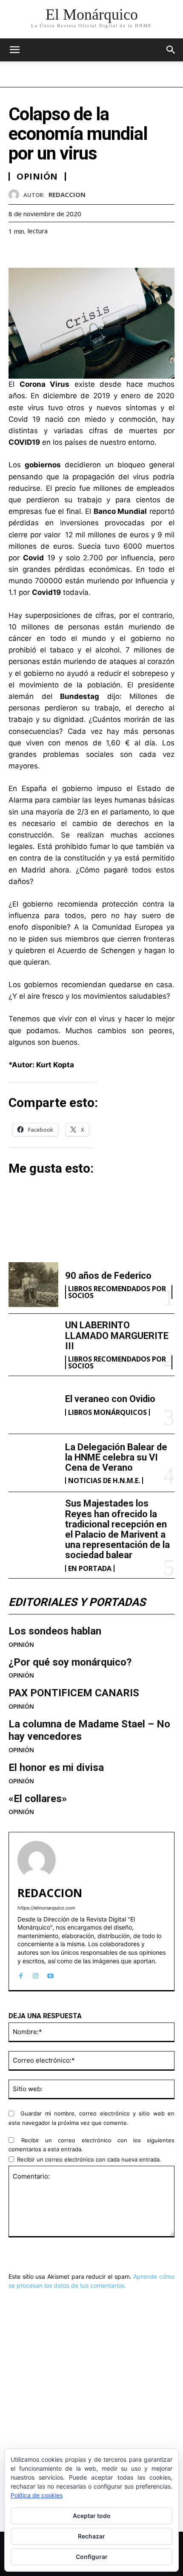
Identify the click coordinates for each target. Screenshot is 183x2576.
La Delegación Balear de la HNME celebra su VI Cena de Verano (116, 1457)
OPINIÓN (21, 1645)
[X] (37, 252)
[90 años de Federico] (33, 1285)
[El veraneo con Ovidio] (33, 1405)
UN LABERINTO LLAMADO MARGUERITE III (117, 1335)
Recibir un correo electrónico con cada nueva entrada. (89, 2159)
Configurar (92, 2557)
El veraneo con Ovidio (110, 1399)
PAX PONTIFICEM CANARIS (74, 1693)
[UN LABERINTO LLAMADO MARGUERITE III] (33, 1343)
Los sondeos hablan (55, 1631)
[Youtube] (50, 1974)
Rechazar (91, 2536)
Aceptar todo (92, 2516)
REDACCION (67, 194)
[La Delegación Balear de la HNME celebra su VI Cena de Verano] (33, 1463)
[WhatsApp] (76, 252)
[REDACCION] (16, 195)
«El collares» (38, 1799)
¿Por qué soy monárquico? (70, 1662)
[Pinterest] (56, 252)
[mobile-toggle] (14, 50)
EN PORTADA (90, 1568)
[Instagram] (36, 1974)
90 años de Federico (108, 1276)
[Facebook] (17, 252)
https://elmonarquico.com (46, 1908)
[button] (171, 50)
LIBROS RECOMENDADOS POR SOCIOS (117, 1292)
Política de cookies (37, 2495)
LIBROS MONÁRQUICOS (107, 1412)
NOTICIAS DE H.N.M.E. (104, 1481)
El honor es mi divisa (56, 1768)
